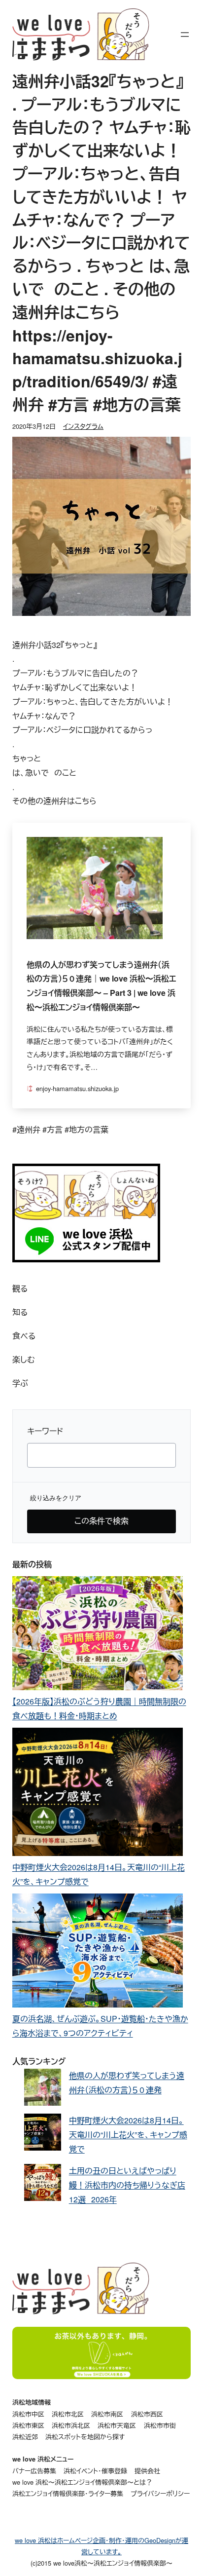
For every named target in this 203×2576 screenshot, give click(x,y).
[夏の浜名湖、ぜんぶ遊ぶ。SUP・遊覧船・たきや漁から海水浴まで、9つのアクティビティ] (98, 1953)
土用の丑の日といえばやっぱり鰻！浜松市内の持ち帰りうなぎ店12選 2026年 (127, 2185)
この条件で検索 (101, 1521)
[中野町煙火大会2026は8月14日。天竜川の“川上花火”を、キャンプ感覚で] (98, 1794)
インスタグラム (83, 426)
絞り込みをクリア (56, 1498)
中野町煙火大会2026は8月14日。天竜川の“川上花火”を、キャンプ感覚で (128, 2135)
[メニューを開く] (185, 35)
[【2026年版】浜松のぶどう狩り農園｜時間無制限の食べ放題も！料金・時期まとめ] (98, 1635)
